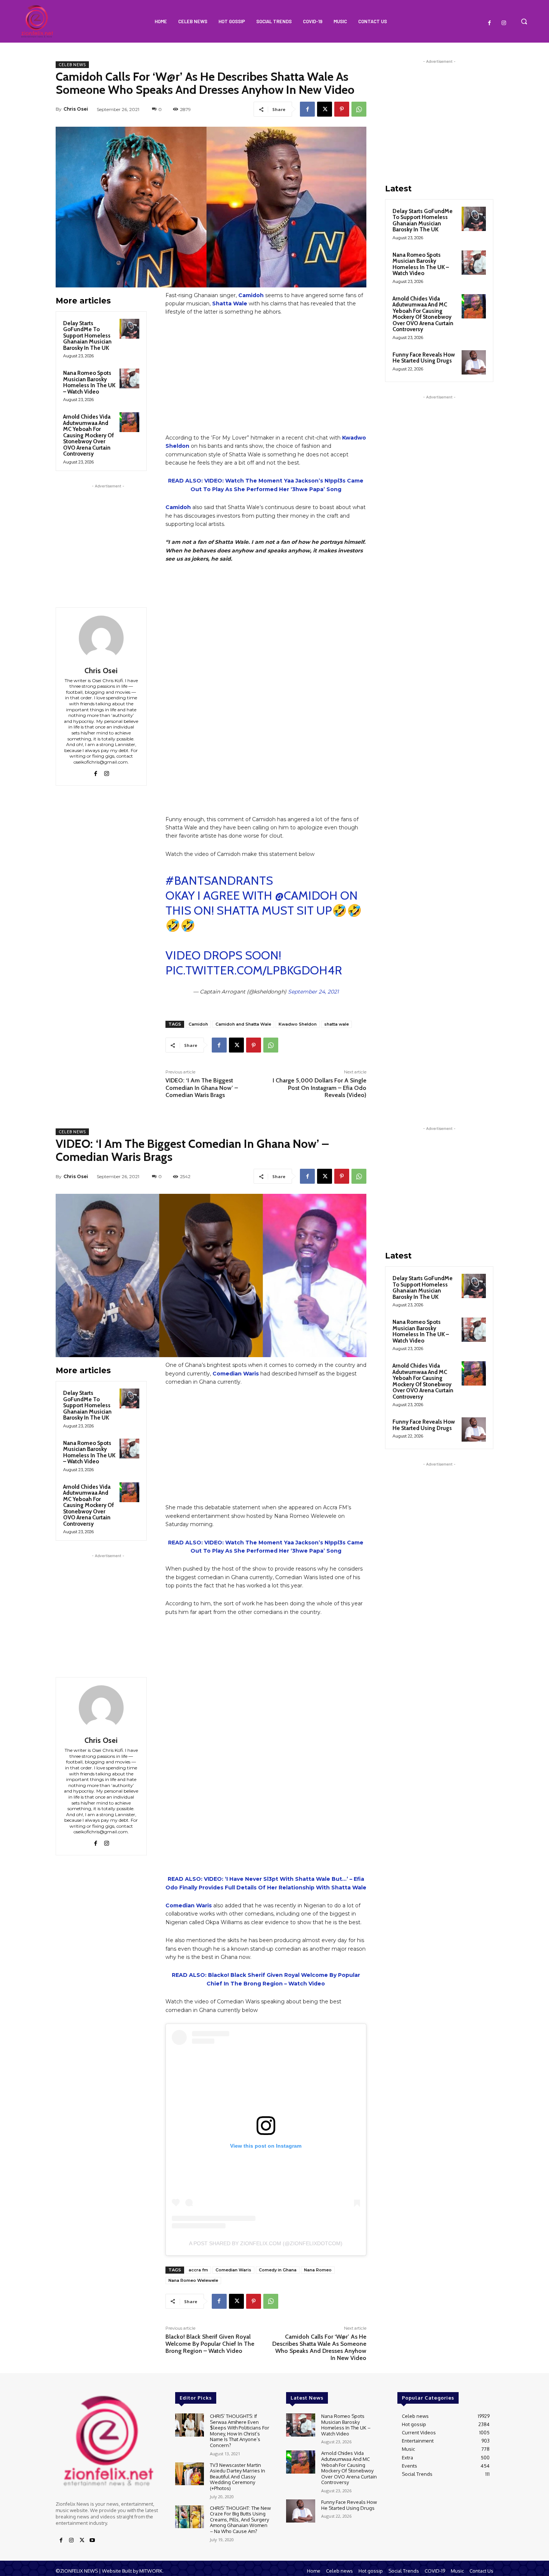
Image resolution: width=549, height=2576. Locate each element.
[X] (325, 109)
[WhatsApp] (359, 109)
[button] (524, 21)
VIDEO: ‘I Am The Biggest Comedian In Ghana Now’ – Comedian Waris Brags (202, 1087)
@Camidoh (306, 895)
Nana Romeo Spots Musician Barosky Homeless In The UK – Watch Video (89, 382)
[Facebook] (490, 23)
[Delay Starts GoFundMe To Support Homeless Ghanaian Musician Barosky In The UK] (129, 329)
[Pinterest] (342, 109)
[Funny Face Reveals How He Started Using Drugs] (474, 362)
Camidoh (178, 507)
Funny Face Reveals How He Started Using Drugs (424, 358)
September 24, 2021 (313, 992)
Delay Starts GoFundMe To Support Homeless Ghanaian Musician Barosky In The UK (87, 336)
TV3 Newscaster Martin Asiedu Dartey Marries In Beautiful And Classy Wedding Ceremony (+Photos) (238, 2477)
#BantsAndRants (219, 880)
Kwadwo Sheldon (298, 1024)
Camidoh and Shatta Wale (243, 1024)
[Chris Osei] (101, 638)
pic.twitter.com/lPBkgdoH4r (254, 970)
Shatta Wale (230, 303)
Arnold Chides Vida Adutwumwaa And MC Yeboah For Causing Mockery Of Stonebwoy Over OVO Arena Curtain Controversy (89, 435)
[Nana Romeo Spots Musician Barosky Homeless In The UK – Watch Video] (129, 378)
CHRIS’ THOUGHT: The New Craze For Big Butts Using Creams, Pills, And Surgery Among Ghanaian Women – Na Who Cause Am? (240, 2520)
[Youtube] (92, 2540)
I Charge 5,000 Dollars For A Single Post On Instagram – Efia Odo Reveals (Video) (320, 1087)
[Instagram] (504, 23)
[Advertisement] (108, 537)
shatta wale (336, 1024)
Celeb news (72, 65)
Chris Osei (76, 109)
